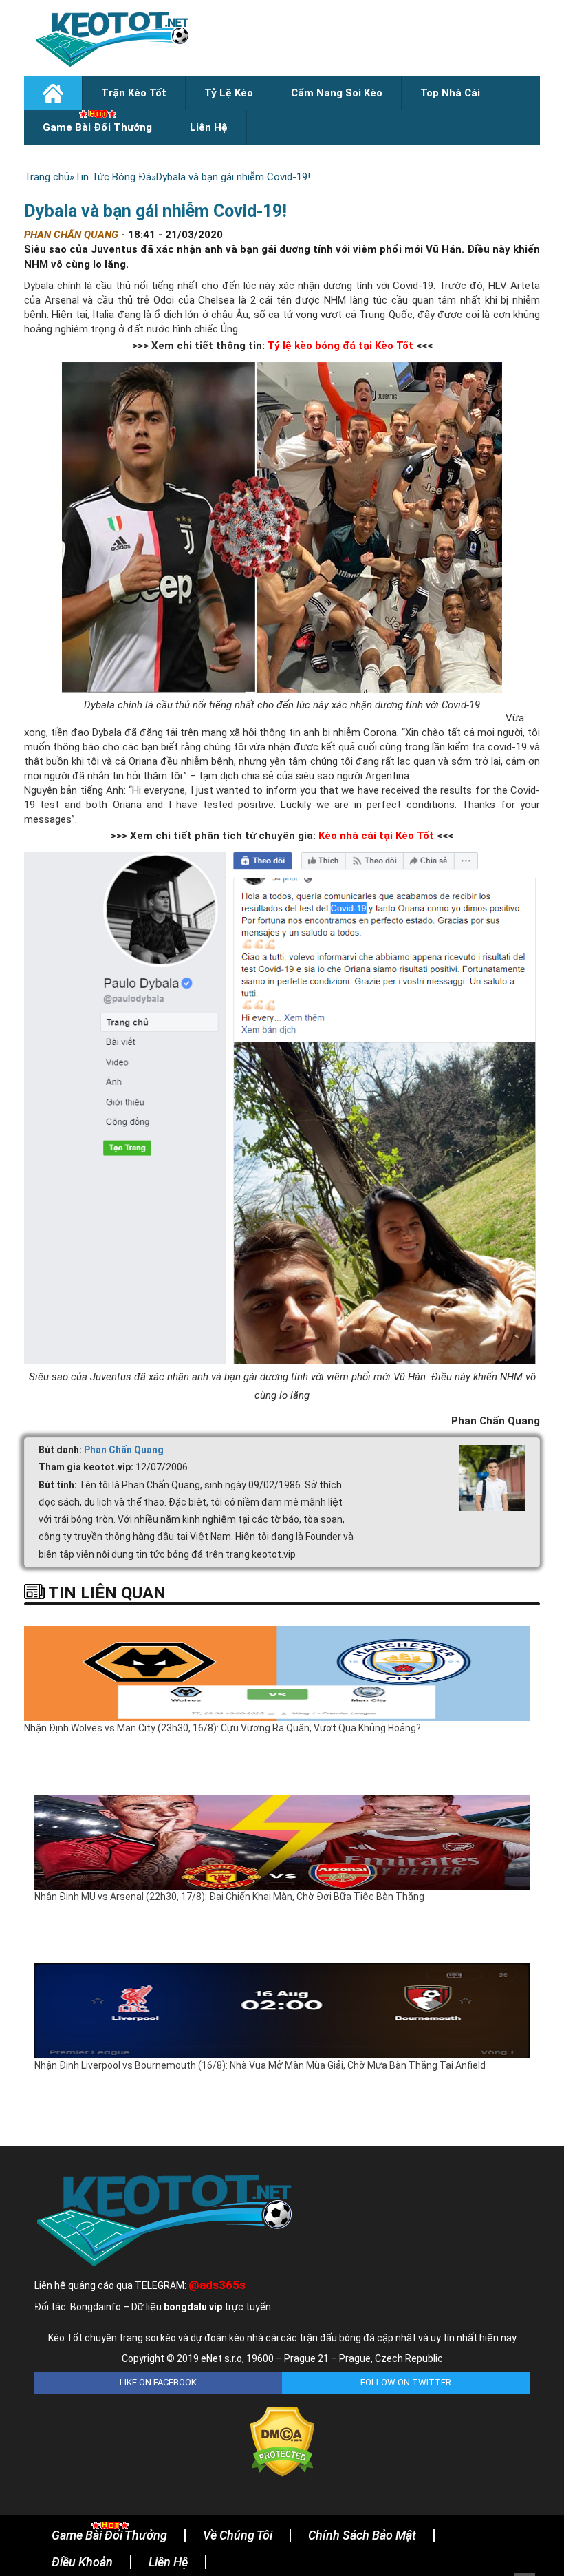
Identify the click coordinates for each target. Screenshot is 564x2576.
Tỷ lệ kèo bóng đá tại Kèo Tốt (340, 346)
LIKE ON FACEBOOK (158, 2382)
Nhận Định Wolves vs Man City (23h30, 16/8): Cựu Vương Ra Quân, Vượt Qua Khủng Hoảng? (223, 1728)
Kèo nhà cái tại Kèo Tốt (376, 836)
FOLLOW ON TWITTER (406, 2382)
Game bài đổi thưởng (97, 127)
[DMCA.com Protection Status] (282, 2441)
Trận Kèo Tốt (134, 93)
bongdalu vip (193, 2307)
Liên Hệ (209, 127)
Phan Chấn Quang (124, 1450)
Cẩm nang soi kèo (337, 93)
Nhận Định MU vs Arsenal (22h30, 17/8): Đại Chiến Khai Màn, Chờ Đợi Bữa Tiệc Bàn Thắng (229, 1897)
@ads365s (217, 2285)
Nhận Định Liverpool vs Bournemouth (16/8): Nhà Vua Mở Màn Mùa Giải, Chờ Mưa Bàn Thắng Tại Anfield (260, 2065)
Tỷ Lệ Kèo (229, 93)
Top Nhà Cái (450, 93)
